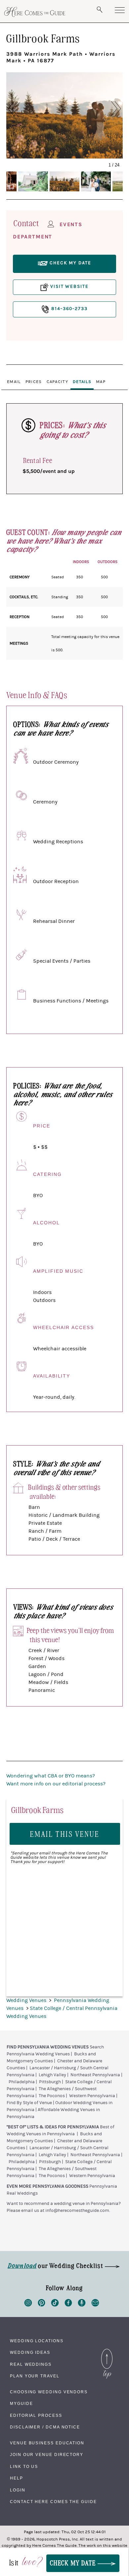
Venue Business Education (47, 2443)
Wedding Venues (27, 2000)
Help (17, 2478)
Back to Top (107, 2351)
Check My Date (74, 2563)
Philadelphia (22, 2082)
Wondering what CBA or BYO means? (51, 1776)
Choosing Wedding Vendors (49, 2392)
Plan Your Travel (35, 2376)
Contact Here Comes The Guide (53, 2502)
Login (18, 2490)
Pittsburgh (50, 2082)
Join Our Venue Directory (47, 2455)
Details (82, 382)
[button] (20, 109)
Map (101, 382)
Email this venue (65, 1834)
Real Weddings (31, 2364)
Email (14, 382)
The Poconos (52, 2096)
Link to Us (24, 2467)
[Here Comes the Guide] (35, 12)
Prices (34, 382)
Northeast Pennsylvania (95, 2075)
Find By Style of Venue (29, 2103)
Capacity (57, 382)
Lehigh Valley (52, 2075)
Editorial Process (36, 2415)
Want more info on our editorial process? (56, 1784)
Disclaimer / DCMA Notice (45, 2427)
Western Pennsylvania (92, 2096)
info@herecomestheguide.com (77, 2211)
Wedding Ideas (30, 2352)
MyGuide (21, 2404)
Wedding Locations (37, 2341)
